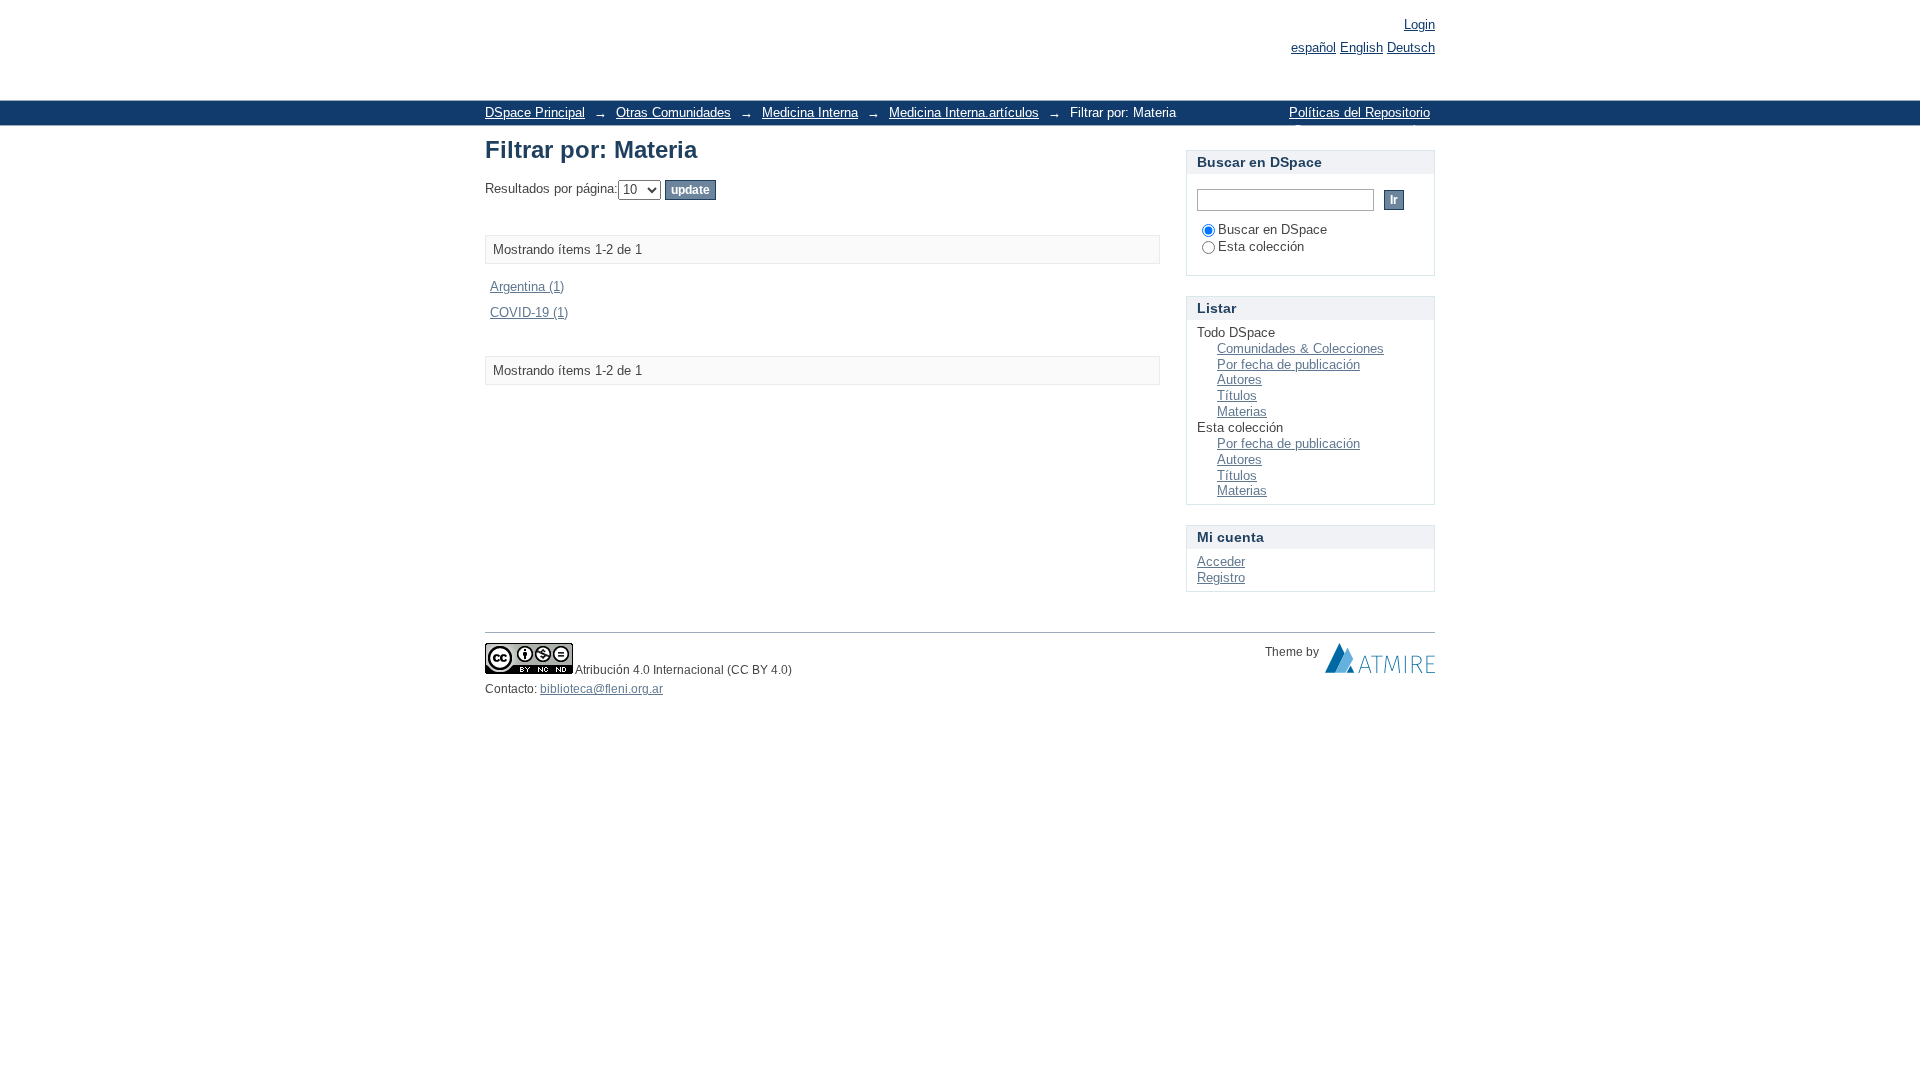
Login (1419, 24)
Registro (1221, 577)
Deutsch (1411, 47)
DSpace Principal (535, 112)
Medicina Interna (810, 112)
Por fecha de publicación (1288, 364)
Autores (1239, 379)
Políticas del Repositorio (1359, 112)
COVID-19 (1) (529, 312)
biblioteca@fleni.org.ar (601, 689)
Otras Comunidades (673, 112)
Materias (1242, 411)
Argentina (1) (527, 286)
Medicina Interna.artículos (964, 112)
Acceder (1221, 561)
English (1361, 47)
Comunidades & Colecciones (1300, 348)
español (1313, 47)
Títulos (1237, 395)
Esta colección (1261, 246)
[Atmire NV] (1380, 663)
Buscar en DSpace (1272, 229)
